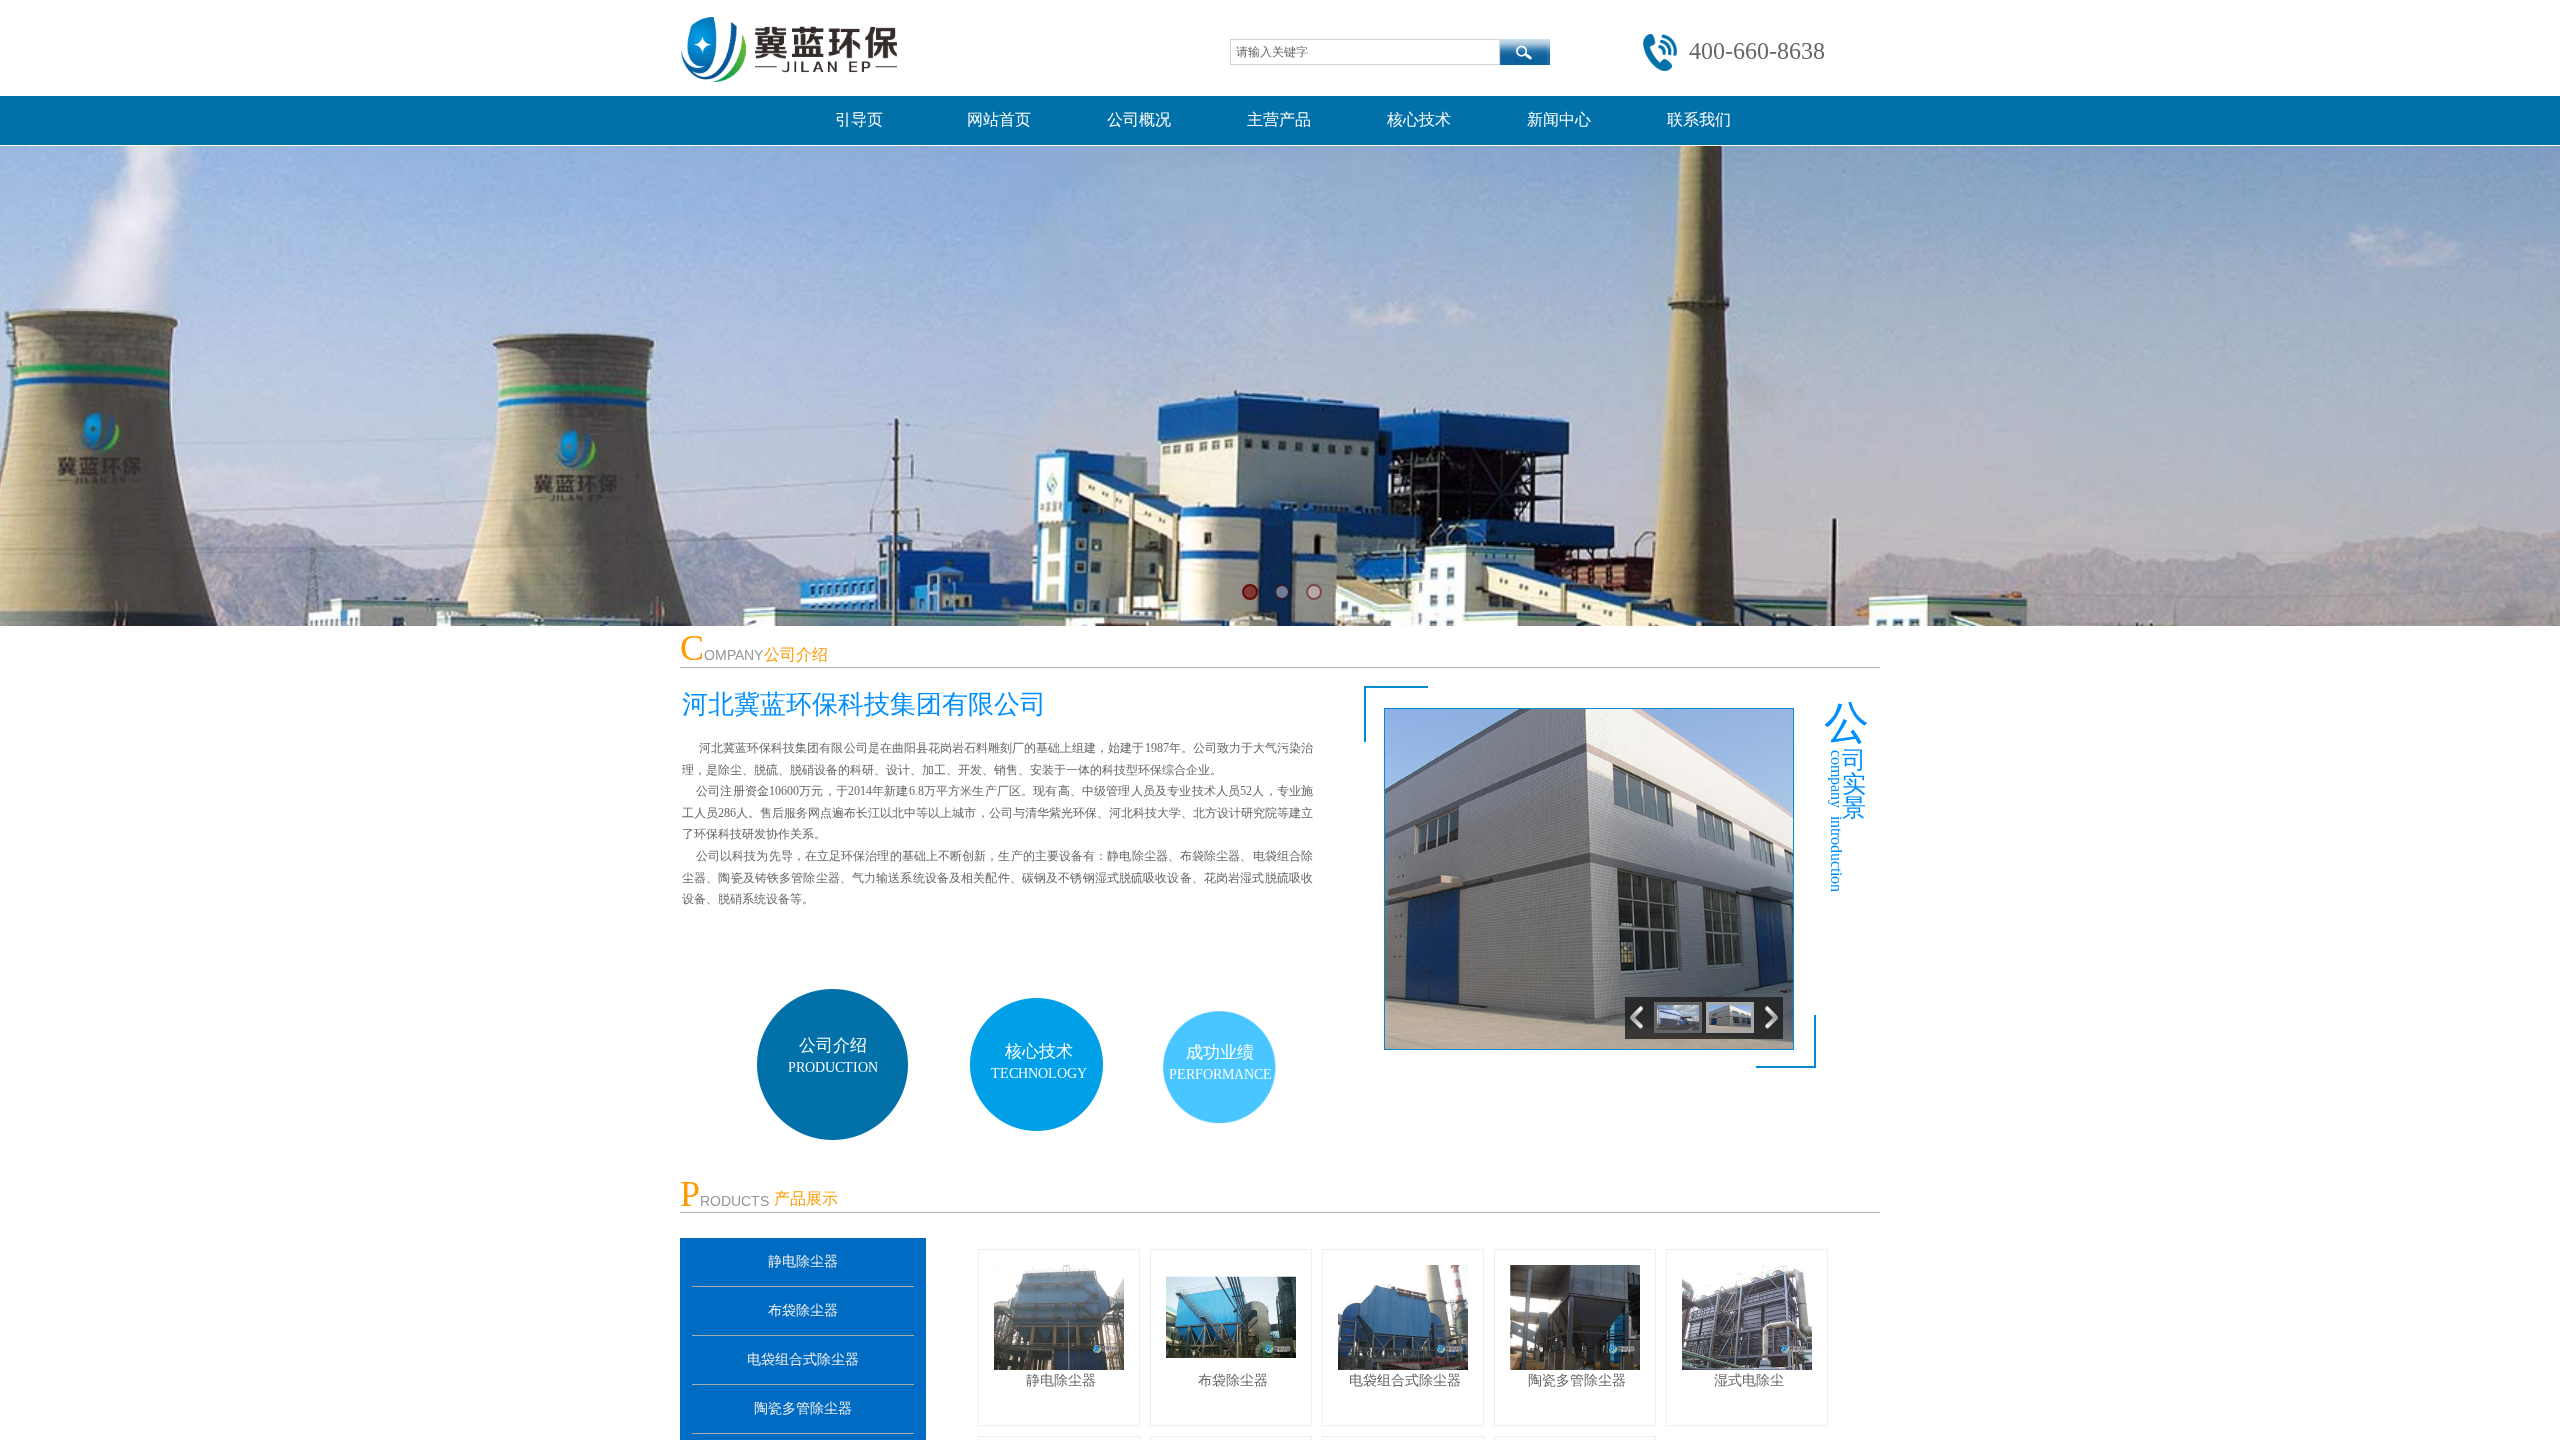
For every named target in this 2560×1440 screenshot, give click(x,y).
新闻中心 (1559, 119)
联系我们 (1699, 119)
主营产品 (1279, 119)
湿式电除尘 (1749, 1380)
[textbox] (1365, 52)
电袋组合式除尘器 (803, 1359)
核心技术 (1419, 119)
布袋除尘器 (803, 1310)
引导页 (859, 119)
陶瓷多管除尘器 (803, 1408)
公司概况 (1139, 119)
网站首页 (999, 119)
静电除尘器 (803, 1261)
